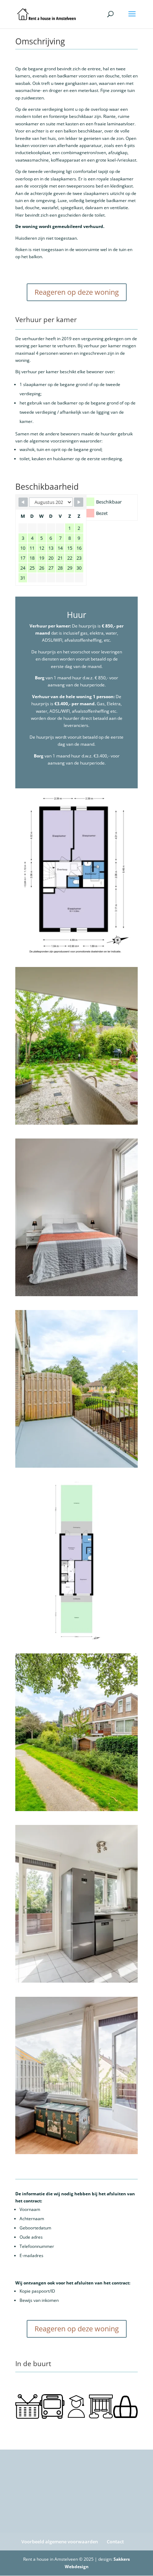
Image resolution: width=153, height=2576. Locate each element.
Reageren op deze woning (77, 292)
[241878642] (76, 1466)
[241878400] (76, 2153)
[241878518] (76, 1295)
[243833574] (76, 1638)
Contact (115, 2542)
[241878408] (76, 1981)
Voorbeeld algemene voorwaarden (60, 2542)
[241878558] (76, 1123)
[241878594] (76, 1809)
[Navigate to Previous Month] (23, 502)
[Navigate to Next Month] (79, 502)
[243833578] (76, 951)
